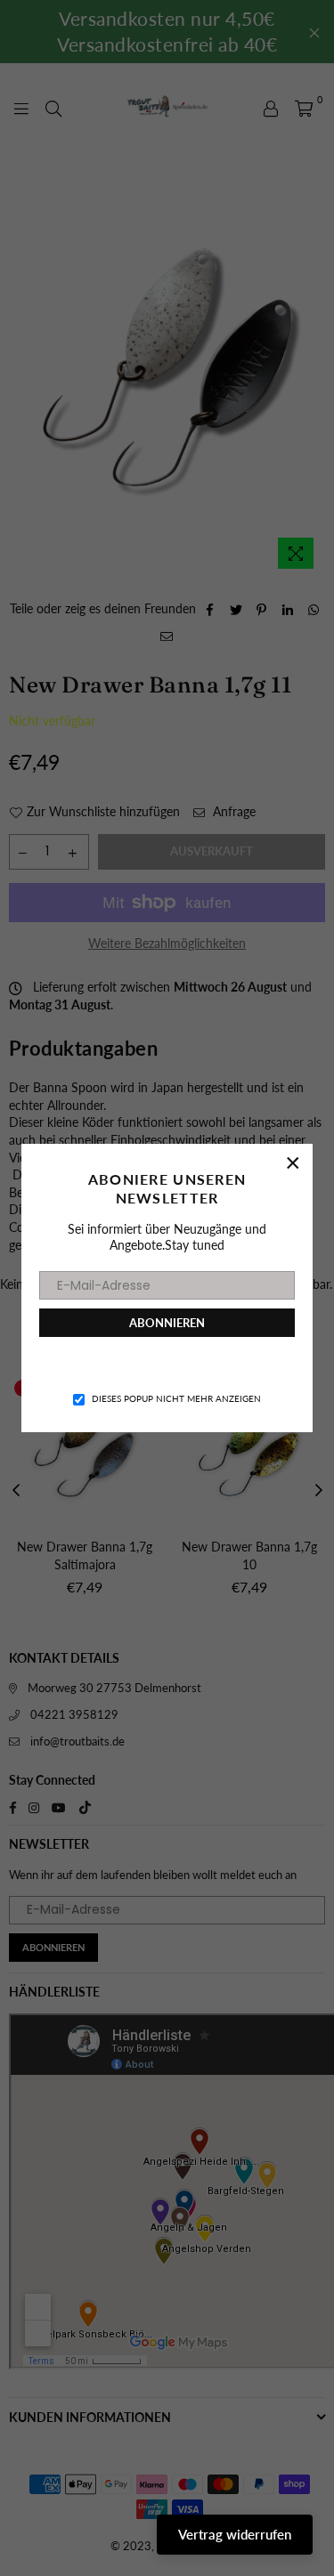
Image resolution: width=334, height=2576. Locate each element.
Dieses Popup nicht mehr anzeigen (176, 1398)
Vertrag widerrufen (235, 2534)
